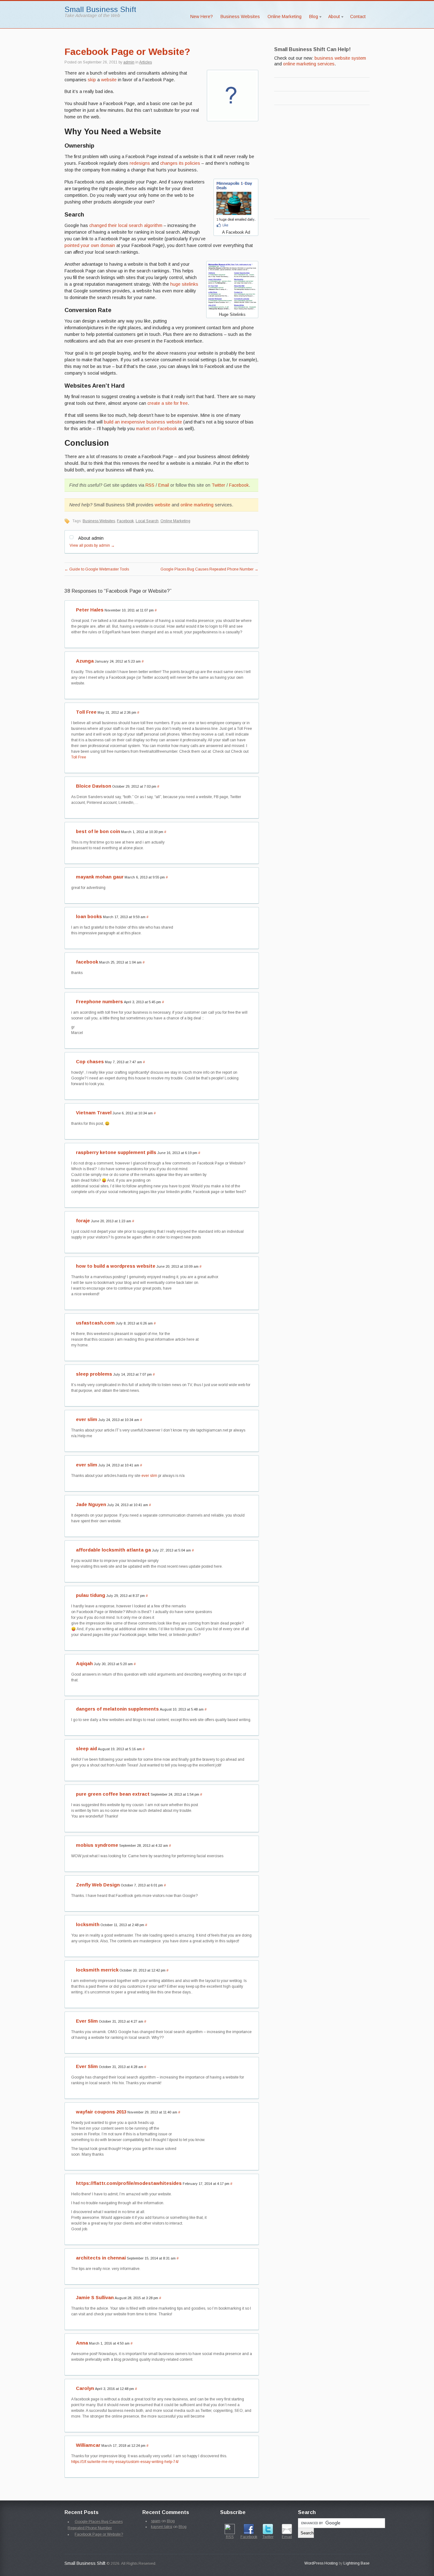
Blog (312, 18)
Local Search (147, 521)
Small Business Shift (100, 9)
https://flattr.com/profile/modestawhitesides (129, 2183)
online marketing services (309, 64)
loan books (89, 916)
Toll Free (86, 712)
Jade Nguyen (91, 1504)
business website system (340, 58)
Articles (146, 62)
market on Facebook (156, 429)
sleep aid (86, 1748)
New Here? (202, 17)
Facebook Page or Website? (127, 52)
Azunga (85, 661)
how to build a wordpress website (116, 1266)
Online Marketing (285, 17)
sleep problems (94, 1374)
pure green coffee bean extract (113, 1794)
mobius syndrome (97, 1845)
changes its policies (180, 163)
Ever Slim (87, 2021)
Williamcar (88, 2445)
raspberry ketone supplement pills (116, 1152)
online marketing (197, 505)
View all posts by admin (92, 545)
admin (129, 62)
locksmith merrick (97, 1970)
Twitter (218, 485)
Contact (358, 17)
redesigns (140, 163)
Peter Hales (90, 610)
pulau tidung (91, 1595)
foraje (83, 1221)
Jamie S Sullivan (95, 2297)
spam (156, 2521)
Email (164, 485)
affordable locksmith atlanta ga (113, 1550)
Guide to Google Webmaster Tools (97, 569)
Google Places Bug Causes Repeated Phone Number (209, 569)
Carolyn (85, 2388)
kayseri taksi (162, 2527)
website (109, 80)
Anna (82, 2343)
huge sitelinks (184, 284)
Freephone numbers (99, 1001)
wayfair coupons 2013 (101, 2112)
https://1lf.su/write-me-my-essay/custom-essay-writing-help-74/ (125, 2462)
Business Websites (240, 17)
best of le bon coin (98, 831)
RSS (150, 485)
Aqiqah (84, 1663)
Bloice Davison (94, 786)
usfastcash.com (95, 1323)
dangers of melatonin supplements (117, 1709)
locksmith (88, 1924)
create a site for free (168, 403)
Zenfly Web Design (98, 1885)
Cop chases (90, 1061)
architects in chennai (101, 2258)
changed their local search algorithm (126, 225)
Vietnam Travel (94, 1113)
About (332, 18)
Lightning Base (356, 2563)
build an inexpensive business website (143, 422)
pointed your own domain (90, 245)
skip (92, 80)
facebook (87, 962)
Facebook (239, 485)
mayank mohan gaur (100, 877)
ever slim (87, 1419)
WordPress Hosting (321, 2563)
